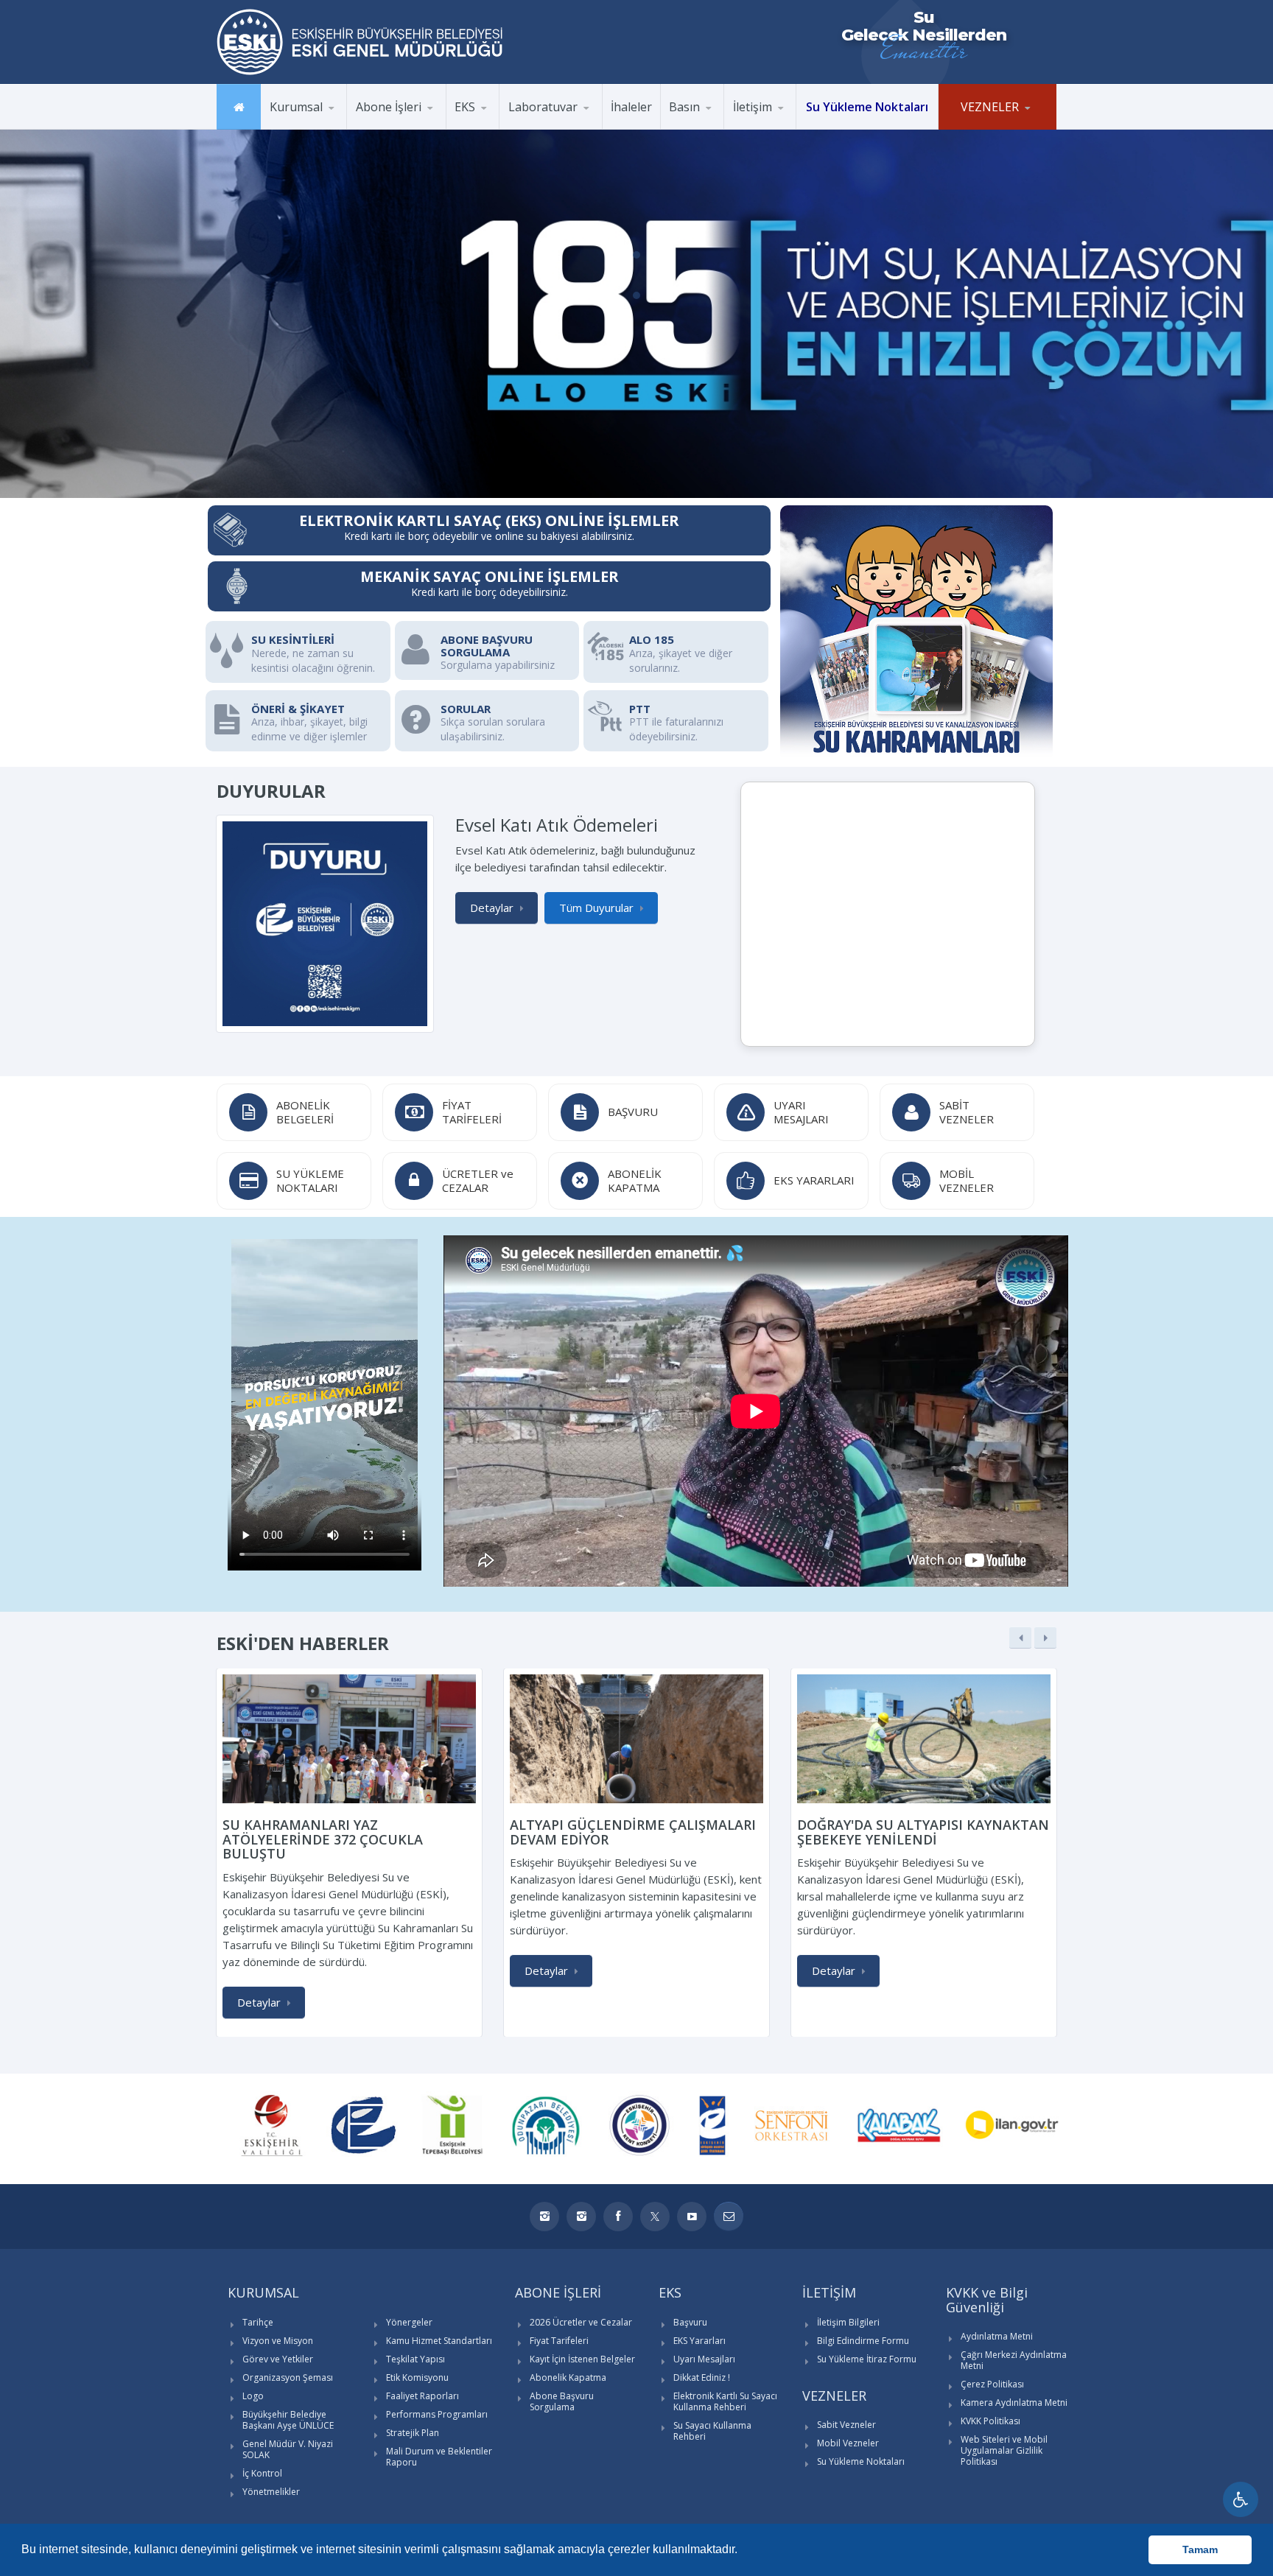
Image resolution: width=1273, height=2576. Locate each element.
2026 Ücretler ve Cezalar (581, 2322)
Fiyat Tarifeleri (559, 2341)
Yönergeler (409, 2322)
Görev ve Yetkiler (278, 2359)
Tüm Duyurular (596, 908)
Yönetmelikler (271, 2492)
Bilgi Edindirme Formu (863, 2341)
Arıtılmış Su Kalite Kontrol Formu (571, 127)
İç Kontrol (262, 2473)
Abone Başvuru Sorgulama (562, 2401)
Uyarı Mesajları (704, 2359)
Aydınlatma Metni (997, 2336)
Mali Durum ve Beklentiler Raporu (439, 2457)
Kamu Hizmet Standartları (439, 2341)
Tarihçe (258, 2322)
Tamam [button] (1200, 2549)
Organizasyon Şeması (288, 2377)
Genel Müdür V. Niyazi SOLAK (288, 2449)
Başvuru (690, 2322)
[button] (743, 2551)
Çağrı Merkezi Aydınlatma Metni (1014, 2360)
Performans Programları (437, 2414)
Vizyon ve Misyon (278, 2341)
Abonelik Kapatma (568, 2377)
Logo (253, 2396)
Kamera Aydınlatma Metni (1014, 2403)
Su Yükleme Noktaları (861, 2461)
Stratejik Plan (413, 2433)
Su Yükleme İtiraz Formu (867, 2359)
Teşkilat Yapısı (415, 2359)
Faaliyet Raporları (422, 2396)
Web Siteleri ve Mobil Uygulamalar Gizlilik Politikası (1004, 2450)
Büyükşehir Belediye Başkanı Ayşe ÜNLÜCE (288, 2420)
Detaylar (492, 908)
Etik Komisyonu (417, 2377)
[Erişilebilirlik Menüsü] (1241, 2499)
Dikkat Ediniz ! (702, 2377)
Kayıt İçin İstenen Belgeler (582, 2359)
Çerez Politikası (992, 2384)
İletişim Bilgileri (848, 2322)
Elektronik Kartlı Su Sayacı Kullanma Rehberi (725, 2401)
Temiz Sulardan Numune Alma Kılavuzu (570, 125)
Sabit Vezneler (846, 2425)
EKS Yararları (699, 2341)
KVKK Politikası (990, 2421)
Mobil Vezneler (848, 2443)
